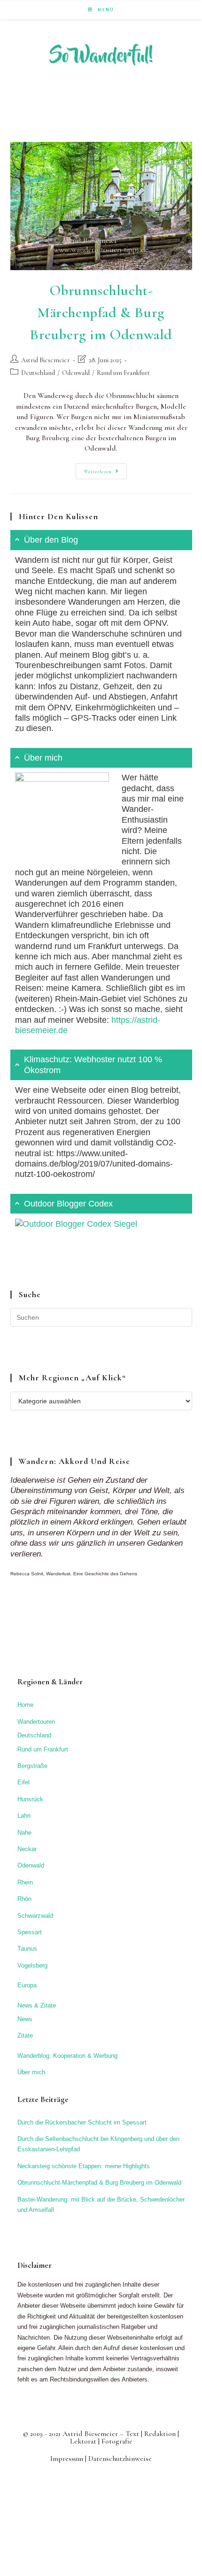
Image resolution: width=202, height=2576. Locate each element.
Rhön (24, 1899)
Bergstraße (32, 1766)
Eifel (23, 1782)
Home (25, 1705)
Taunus (27, 1949)
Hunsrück (30, 1799)
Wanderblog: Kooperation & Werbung (67, 2056)
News (25, 2019)
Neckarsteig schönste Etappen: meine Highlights (84, 2166)
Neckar (27, 1849)
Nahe (24, 1833)
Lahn (24, 1816)
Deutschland (38, 373)
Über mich (31, 2072)
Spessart (30, 1932)
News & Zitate (37, 2005)
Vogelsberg (32, 1965)
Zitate (25, 2035)
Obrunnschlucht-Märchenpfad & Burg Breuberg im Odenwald (101, 312)
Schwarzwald (35, 1916)
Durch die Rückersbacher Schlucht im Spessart (82, 2122)
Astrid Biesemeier (46, 360)
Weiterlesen (105, 473)
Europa (27, 1985)
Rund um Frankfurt (123, 373)
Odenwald (76, 373)
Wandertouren (36, 1722)
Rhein (25, 1882)
